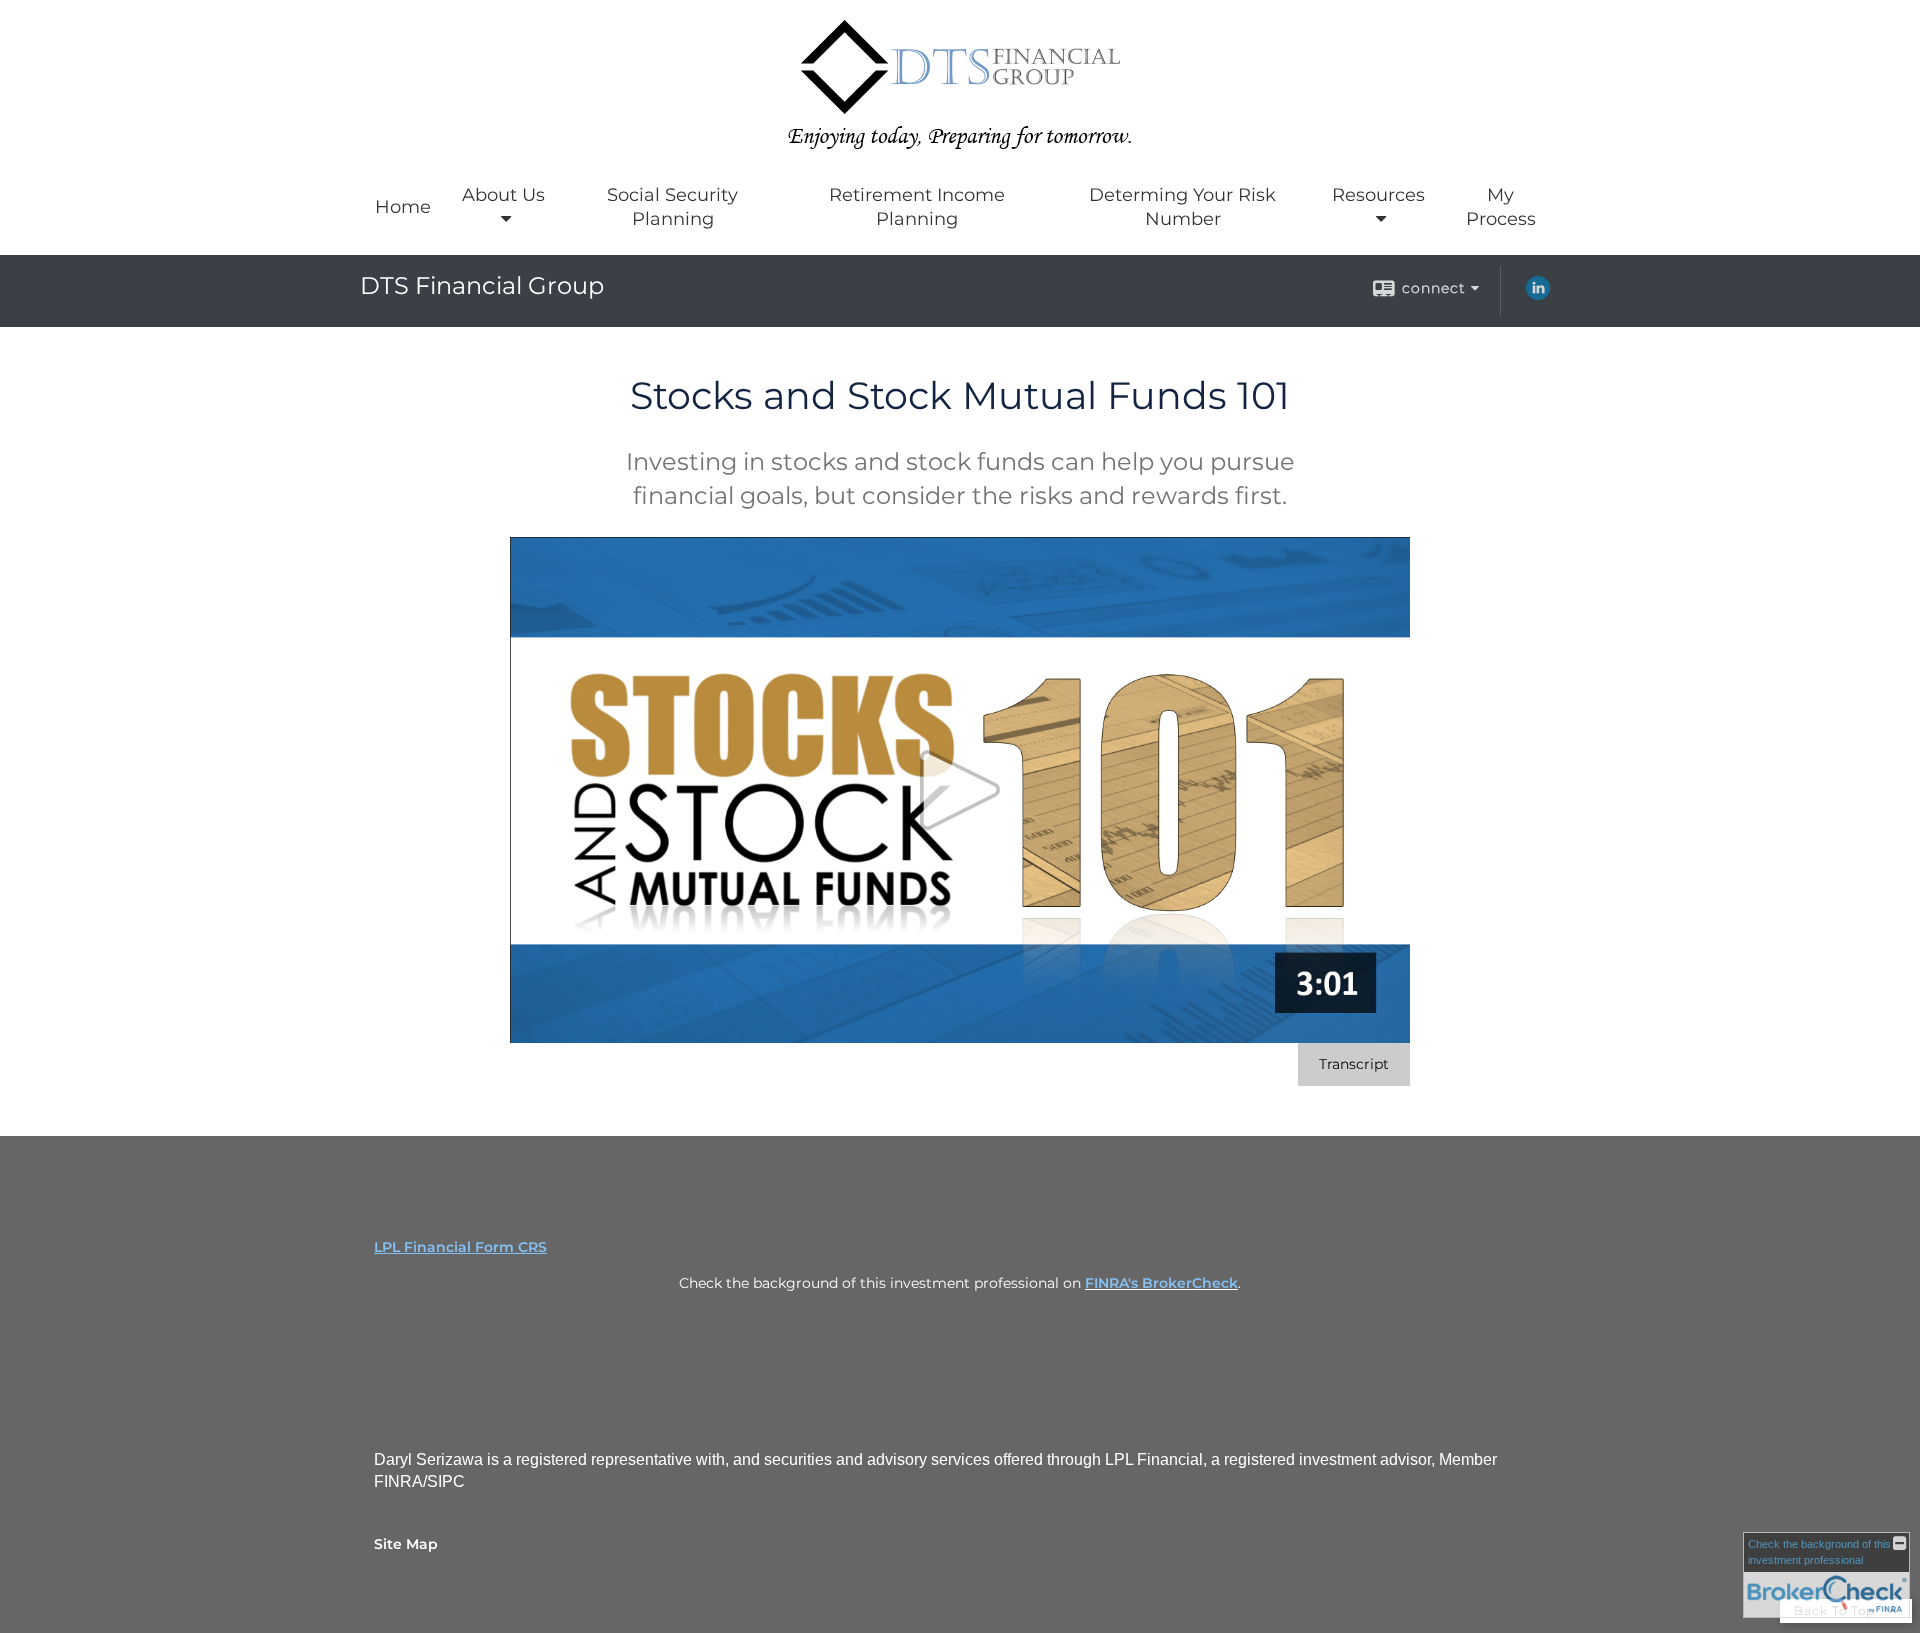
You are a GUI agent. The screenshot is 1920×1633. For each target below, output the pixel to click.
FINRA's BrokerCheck (1161, 1283)
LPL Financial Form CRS (460, 1247)
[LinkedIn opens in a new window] (1538, 295)
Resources (1378, 195)
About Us (503, 195)
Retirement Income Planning (917, 207)
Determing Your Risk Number (1182, 207)
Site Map (406, 1544)
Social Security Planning (672, 207)
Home (403, 207)
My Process (1501, 207)
